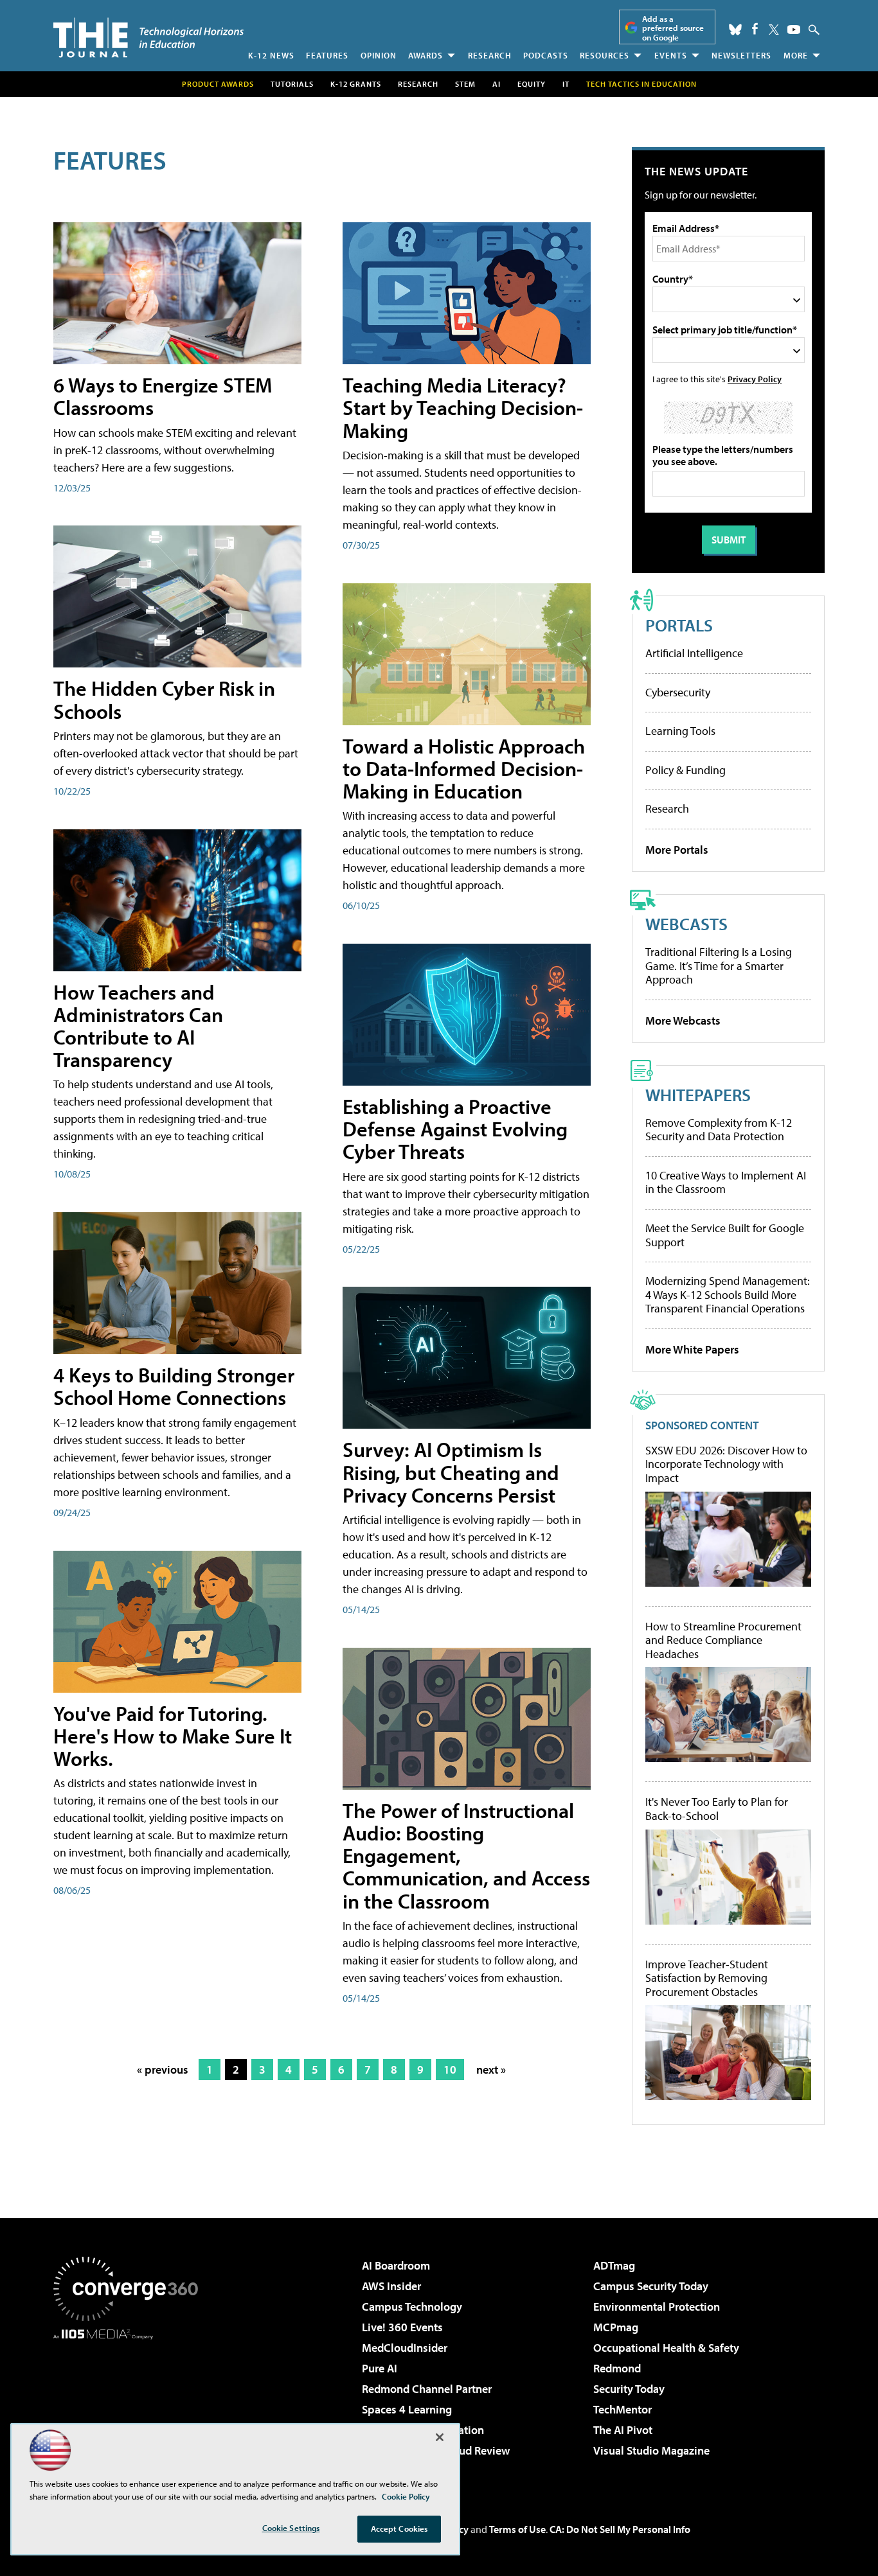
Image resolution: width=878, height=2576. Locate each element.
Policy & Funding (685, 770)
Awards (426, 55)
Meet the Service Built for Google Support (725, 1235)
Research (490, 55)
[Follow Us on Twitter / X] (774, 30)
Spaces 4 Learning (407, 2409)
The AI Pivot (623, 2430)
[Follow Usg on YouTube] (794, 30)
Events (671, 55)
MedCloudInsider (405, 2348)
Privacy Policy (755, 379)
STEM (465, 84)
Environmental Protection (657, 2307)
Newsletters (741, 55)
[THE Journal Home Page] (148, 38)
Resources (605, 55)
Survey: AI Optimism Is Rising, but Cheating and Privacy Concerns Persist (451, 1472)
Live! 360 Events (402, 2327)
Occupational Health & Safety (666, 2348)
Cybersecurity (678, 692)
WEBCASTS (686, 923)
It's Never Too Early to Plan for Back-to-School (717, 1809)
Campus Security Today (651, 2286)
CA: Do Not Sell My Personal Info (620, 2529)
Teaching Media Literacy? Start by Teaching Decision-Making (463, 407)
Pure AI (380, 2368)
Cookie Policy (406, 2496)
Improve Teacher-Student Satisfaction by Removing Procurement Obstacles (707, 1978)
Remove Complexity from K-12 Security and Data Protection (719, 1130)
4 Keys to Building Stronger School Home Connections (174, 1386)
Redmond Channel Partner (427, 2389)
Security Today (629, 2389)
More (796, 55)
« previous (163, 2069)
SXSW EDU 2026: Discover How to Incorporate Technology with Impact (726, 1464)
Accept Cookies (399, 2528)
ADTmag (614, 2265)
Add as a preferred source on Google (673, 28)
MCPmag (616, 2327)
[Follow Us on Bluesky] (735, 30)
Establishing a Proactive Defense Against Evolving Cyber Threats (455, 1129)
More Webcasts (683, 1020)
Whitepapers (698, 1094)
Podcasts (546, 55)
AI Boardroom (396, 2265)
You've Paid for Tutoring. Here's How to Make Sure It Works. (173, 1736)
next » (491, 2069)
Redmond (617, 2368)
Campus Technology (412, 2307)
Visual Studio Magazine (651, 2450)
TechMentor (623, 2409)
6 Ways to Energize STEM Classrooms (163, 396)
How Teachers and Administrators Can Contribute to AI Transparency (138, 1026)
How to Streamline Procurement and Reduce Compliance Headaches (723, 1640)
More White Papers (692, 1349)
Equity (532, 84)
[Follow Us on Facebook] (755, 29)
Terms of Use (517, 2529)
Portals (679, 625)
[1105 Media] (130, 2405)
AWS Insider (391, 2286)
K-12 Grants (356, 84)
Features (327, 55)
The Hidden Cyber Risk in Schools (164, 699)
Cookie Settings (291, 2528)
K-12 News (271, 55)
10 (450, 2069)
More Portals (677, 850)
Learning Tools (680, 731)
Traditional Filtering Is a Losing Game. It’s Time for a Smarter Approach (719, 966)
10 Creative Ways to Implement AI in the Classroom (726, 1182)
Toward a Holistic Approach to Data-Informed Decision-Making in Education (464, 768)
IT (566, 84)
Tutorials (292, 84)
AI (497, 84)
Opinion (379, 55)
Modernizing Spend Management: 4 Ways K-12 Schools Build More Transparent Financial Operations (728, 1294)
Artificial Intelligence (694, 653)
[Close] (440, 2437)
